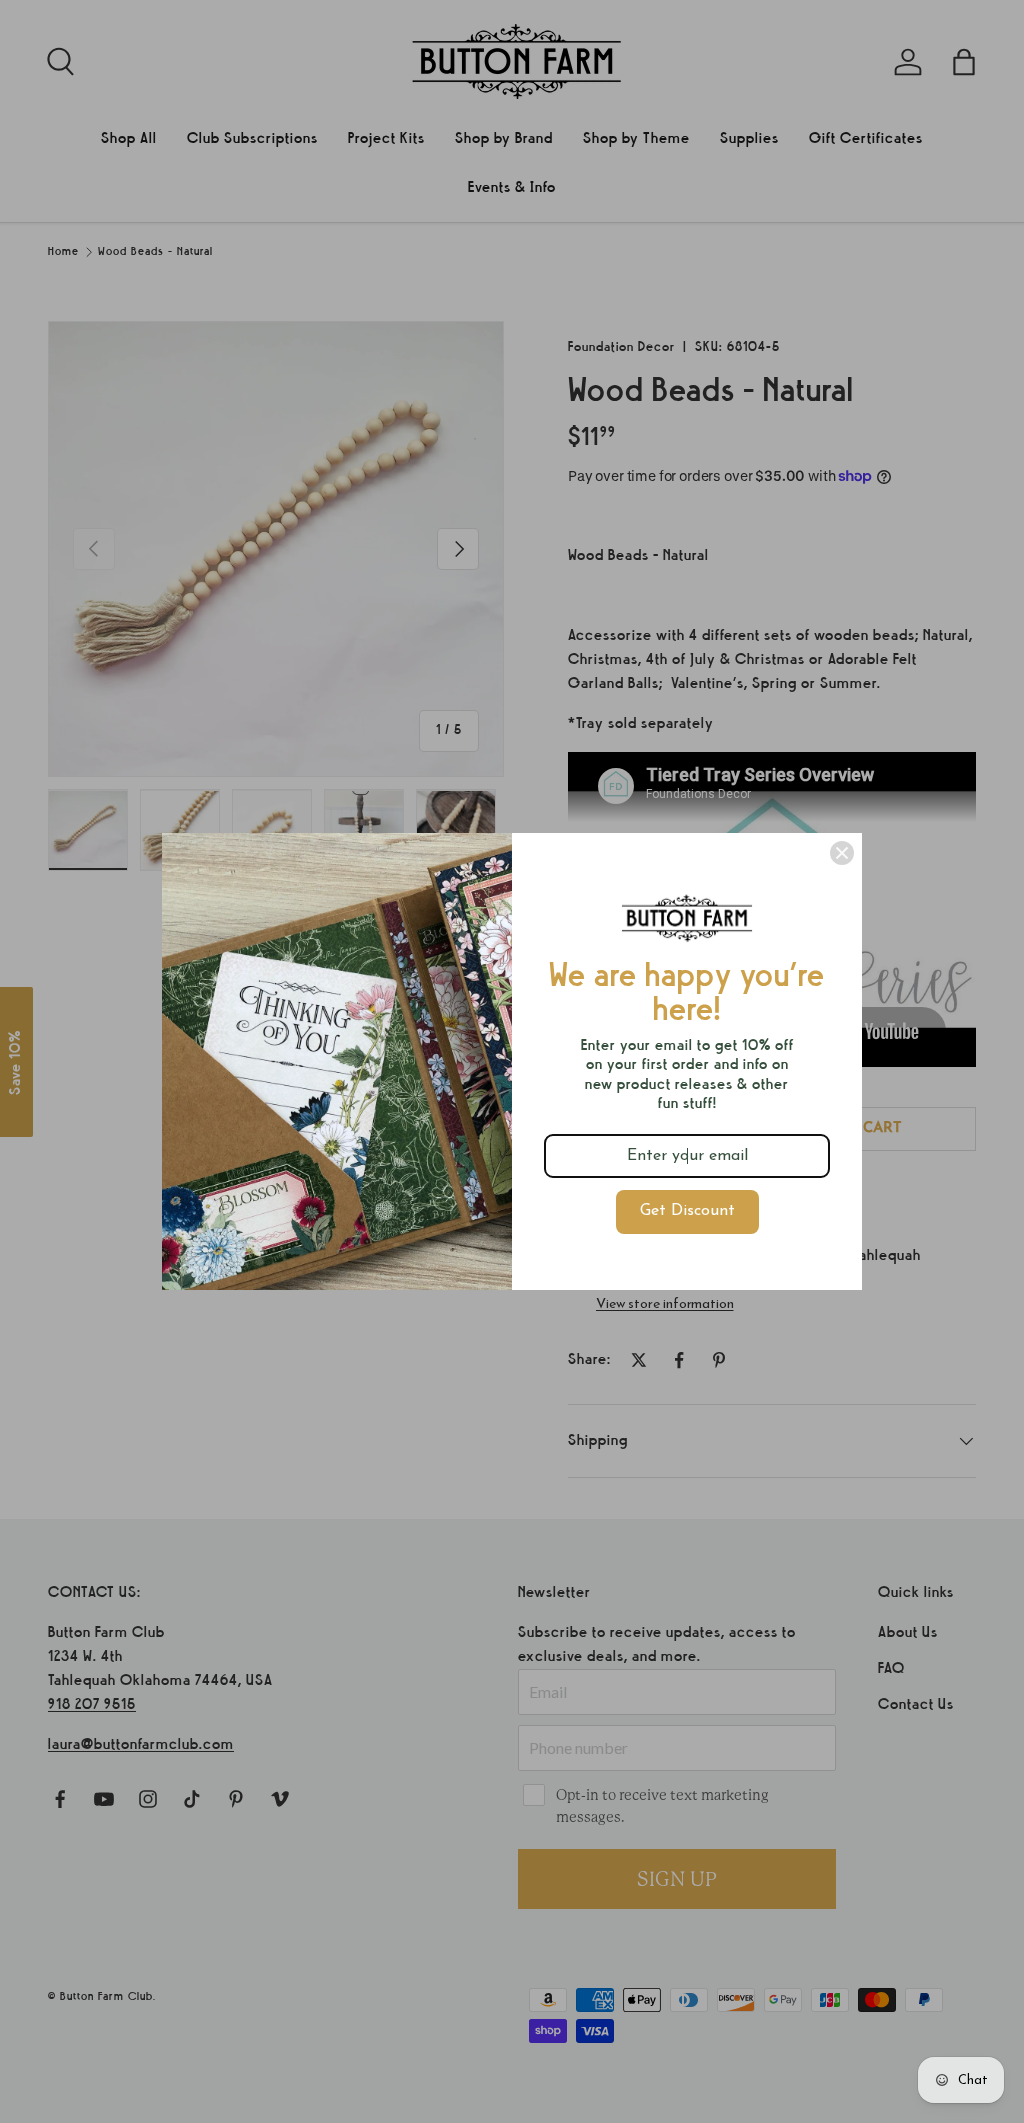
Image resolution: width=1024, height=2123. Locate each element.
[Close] (842, 853)
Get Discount (687, 1211)
